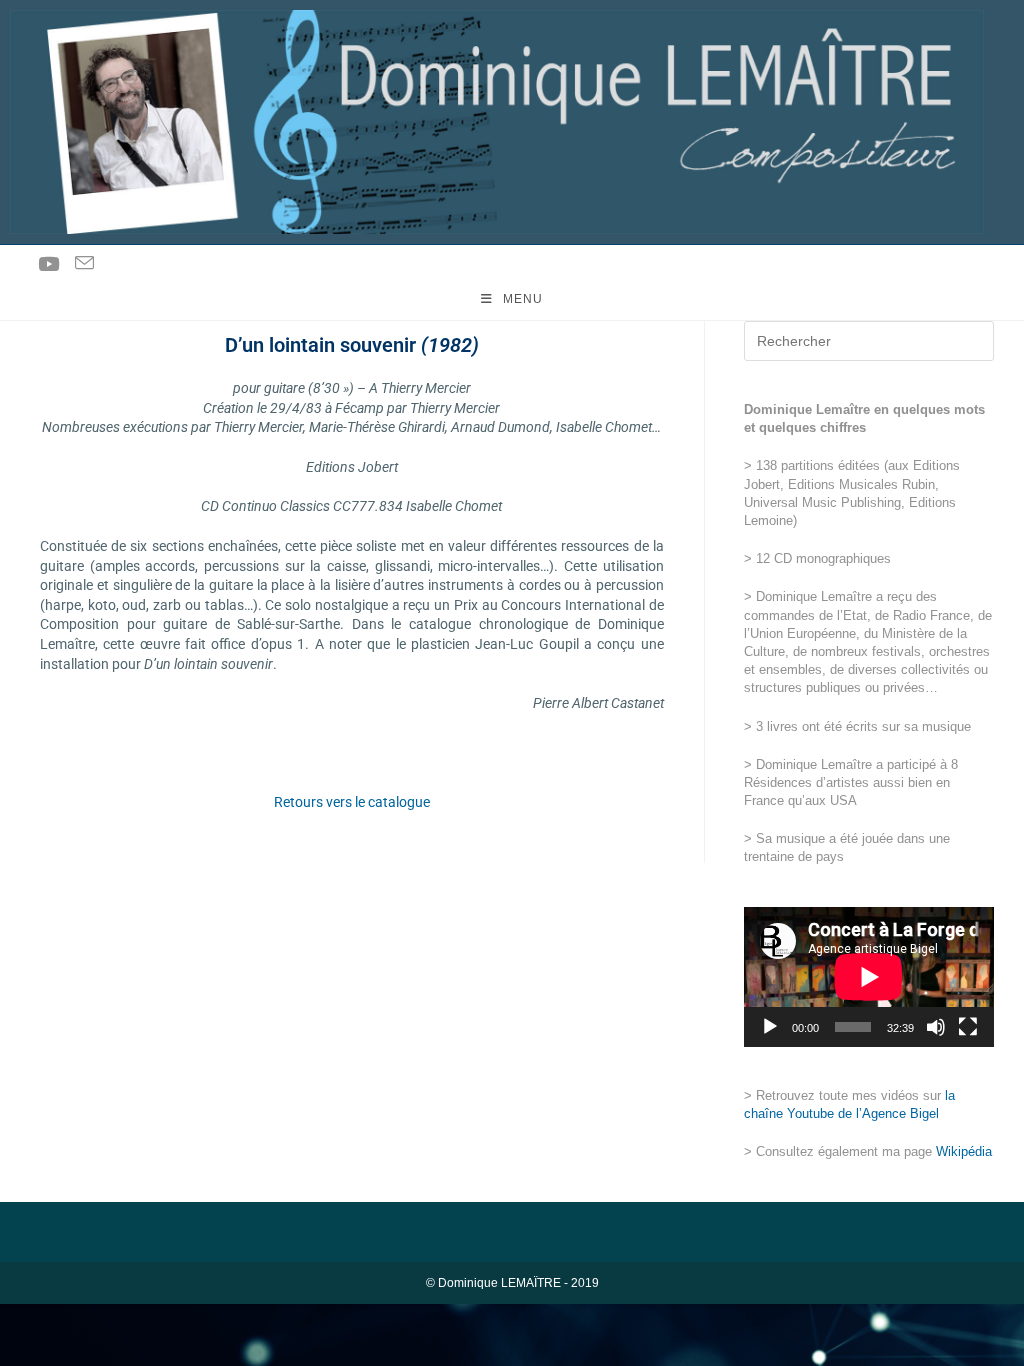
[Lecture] (770, 1027)
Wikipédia (964, 1151)
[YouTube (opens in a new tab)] (48, 264)
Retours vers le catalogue (352, 802)
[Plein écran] (968, 1027)
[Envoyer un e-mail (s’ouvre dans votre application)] (84, 263)
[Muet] (936, 1027)
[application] (869, 977)
